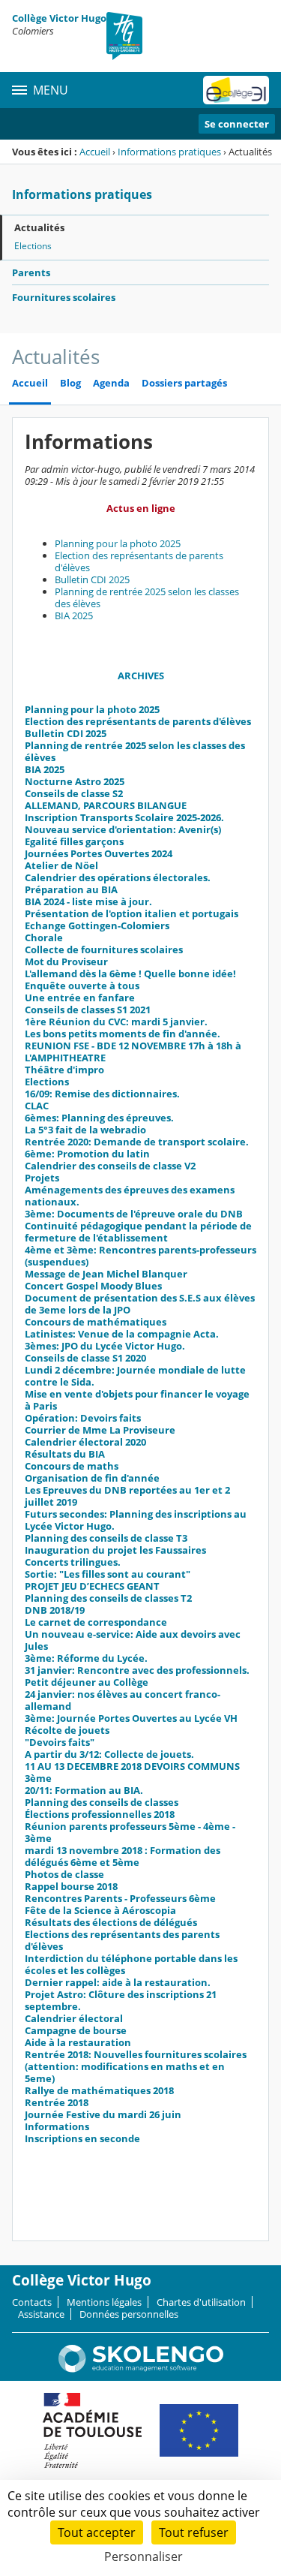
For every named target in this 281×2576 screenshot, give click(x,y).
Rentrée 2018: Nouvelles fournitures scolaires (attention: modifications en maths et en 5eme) (136, 2066)
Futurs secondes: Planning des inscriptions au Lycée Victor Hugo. (136, 1520)
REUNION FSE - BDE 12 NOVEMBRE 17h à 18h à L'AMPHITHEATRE (133, 1052)
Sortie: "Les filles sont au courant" (108, 1574)
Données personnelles (129, 2314)
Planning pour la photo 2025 (118, 543)
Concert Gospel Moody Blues (93, 1286)
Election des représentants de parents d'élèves (139, 561)
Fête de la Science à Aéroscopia (100, 1910)
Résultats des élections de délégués (111, 1922)
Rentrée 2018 (57, 2102)
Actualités (39, 227)
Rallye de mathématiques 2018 (99, 2090)
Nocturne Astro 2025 (75, 781)
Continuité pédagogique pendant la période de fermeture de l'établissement (138, 1232)
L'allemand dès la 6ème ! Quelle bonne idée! (130, 974)
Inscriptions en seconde (82, 2138)
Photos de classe (64, 1874)
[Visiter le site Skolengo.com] (141, 2369)
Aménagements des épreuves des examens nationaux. (130, 1196)
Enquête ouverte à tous (82, 986)
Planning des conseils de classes (102, 1802)
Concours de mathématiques (96, 1322)
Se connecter (237, 124)
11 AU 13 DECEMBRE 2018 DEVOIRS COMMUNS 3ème (132, 1772)
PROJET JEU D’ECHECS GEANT (92, 1586)
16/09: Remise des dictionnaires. (102, 1094)
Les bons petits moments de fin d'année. (123, 1034)
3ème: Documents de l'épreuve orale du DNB (134, 1214)
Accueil (95, 152)
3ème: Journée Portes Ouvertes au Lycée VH (131, 1718)
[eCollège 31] (236, 90)
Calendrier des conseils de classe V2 (110, 1166)
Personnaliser (143, 2556)
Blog (70, 383)
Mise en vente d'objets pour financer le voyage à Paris (137, 1400)
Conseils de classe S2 (74, 793)
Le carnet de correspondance (96, 1622)
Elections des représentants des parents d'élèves (122, 1940)
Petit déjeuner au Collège (87, 1682)
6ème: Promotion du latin (87, 1154)
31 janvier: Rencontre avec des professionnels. (137, 1670)
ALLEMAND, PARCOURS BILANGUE (106, 805)
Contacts (32, 2302)
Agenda (111, 383)
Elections (33, 246)
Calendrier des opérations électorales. (118, 877)
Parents (31, 272)
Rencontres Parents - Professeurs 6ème (120, 1898)
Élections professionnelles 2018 (100, 1814)
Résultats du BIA (65, 1454)
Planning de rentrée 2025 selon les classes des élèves (147, 597)
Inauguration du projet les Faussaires (115, 1550)
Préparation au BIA (71, 889)
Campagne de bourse (76, 2030)
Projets (42, 1178)
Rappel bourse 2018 (71, 1886)
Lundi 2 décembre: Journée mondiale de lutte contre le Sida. (135, 1376)
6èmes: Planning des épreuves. (99, 1118)
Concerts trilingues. (73, 1562)
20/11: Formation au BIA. (84, 1790)
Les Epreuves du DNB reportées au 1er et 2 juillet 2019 (127, 1496)
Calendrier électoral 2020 (85, 1442)
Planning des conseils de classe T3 (106, 1538)
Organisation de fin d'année (92, 1478)
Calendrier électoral (74, 2018)
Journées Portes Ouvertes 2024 (99, 853)
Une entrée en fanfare (80, 998)
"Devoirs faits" (60, 1742)
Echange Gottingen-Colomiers (97, 925)
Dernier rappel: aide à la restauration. (118, 1982)
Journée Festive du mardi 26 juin (103, 2114)
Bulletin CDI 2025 (92, 579)
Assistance (41, 2314)
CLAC (37, 1106)
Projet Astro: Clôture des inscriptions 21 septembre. (121, 2000)
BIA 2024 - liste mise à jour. (88, 901)
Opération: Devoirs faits (83, 1418)
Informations (57, 2126)
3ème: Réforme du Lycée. (86, 1658)
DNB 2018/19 (55, 1610)
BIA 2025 (74, 615)
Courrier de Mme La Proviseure (100, 1430)
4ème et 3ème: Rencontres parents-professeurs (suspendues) (140, 1256)
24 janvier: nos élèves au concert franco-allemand (123, 1700)
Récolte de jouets (67, 1730)
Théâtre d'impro (64, 1070)
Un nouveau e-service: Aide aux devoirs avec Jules (133, 1640)
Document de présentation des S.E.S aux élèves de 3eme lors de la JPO (140, 1304)
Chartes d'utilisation (201, 2302)
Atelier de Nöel (61, 865)
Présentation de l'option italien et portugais (132, 913)
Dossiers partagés (184, 383)
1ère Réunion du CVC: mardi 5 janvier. (116, 1022)
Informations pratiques (169, 152)
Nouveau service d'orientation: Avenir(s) (123, 829)
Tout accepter (97, 2532)
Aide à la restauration (78, 2042)
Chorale (44, 937)
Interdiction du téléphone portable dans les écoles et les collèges (131, 1964)
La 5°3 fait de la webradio (85, 1130)
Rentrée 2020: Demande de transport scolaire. (137, 1142)
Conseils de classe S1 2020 (85, 1358)
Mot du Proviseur (66, 961)
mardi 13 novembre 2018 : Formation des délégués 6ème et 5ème (123, 1856)
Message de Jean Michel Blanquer (106, 1274)
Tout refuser (194, 2532)
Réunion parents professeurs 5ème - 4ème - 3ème (130, 1832)
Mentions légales (104, 2302)
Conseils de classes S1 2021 (88, 1010)
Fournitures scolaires (64, 297)
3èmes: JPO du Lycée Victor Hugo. (105, 1346)
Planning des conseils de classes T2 (108, 1598)
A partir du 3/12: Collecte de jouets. (109, 1754)
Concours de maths (72, 1466)
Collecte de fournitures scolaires (104, 949)
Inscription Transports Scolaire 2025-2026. (124, 817)
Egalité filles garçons (74, 841)
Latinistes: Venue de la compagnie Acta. (122, 1334)
